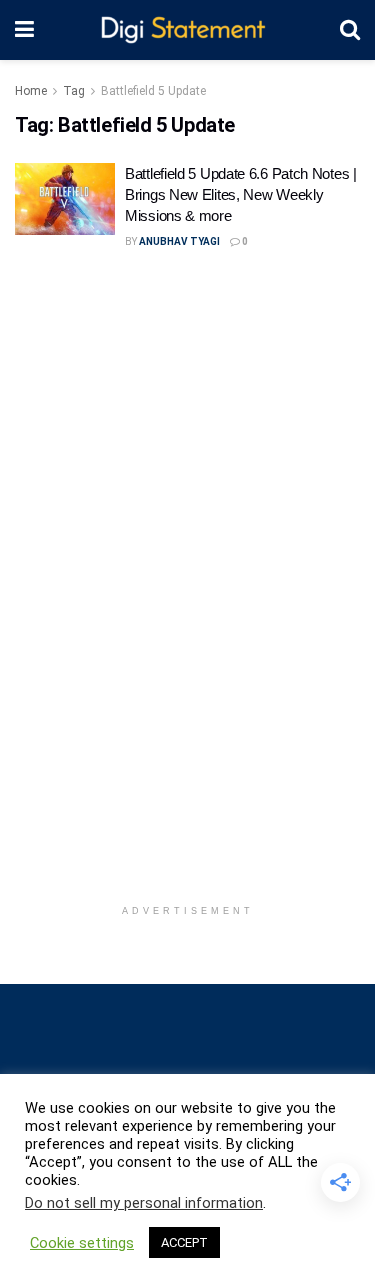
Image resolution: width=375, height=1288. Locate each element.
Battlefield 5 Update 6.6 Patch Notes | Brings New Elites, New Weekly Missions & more (241, 194)
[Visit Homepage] (187, 30)
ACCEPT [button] (184, 1242)
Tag (74, 91)
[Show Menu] (24, 30)
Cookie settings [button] (82, 1243)
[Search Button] (350, 30)
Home (31, 91)
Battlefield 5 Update (153, 91)
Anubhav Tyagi (179, 241)
